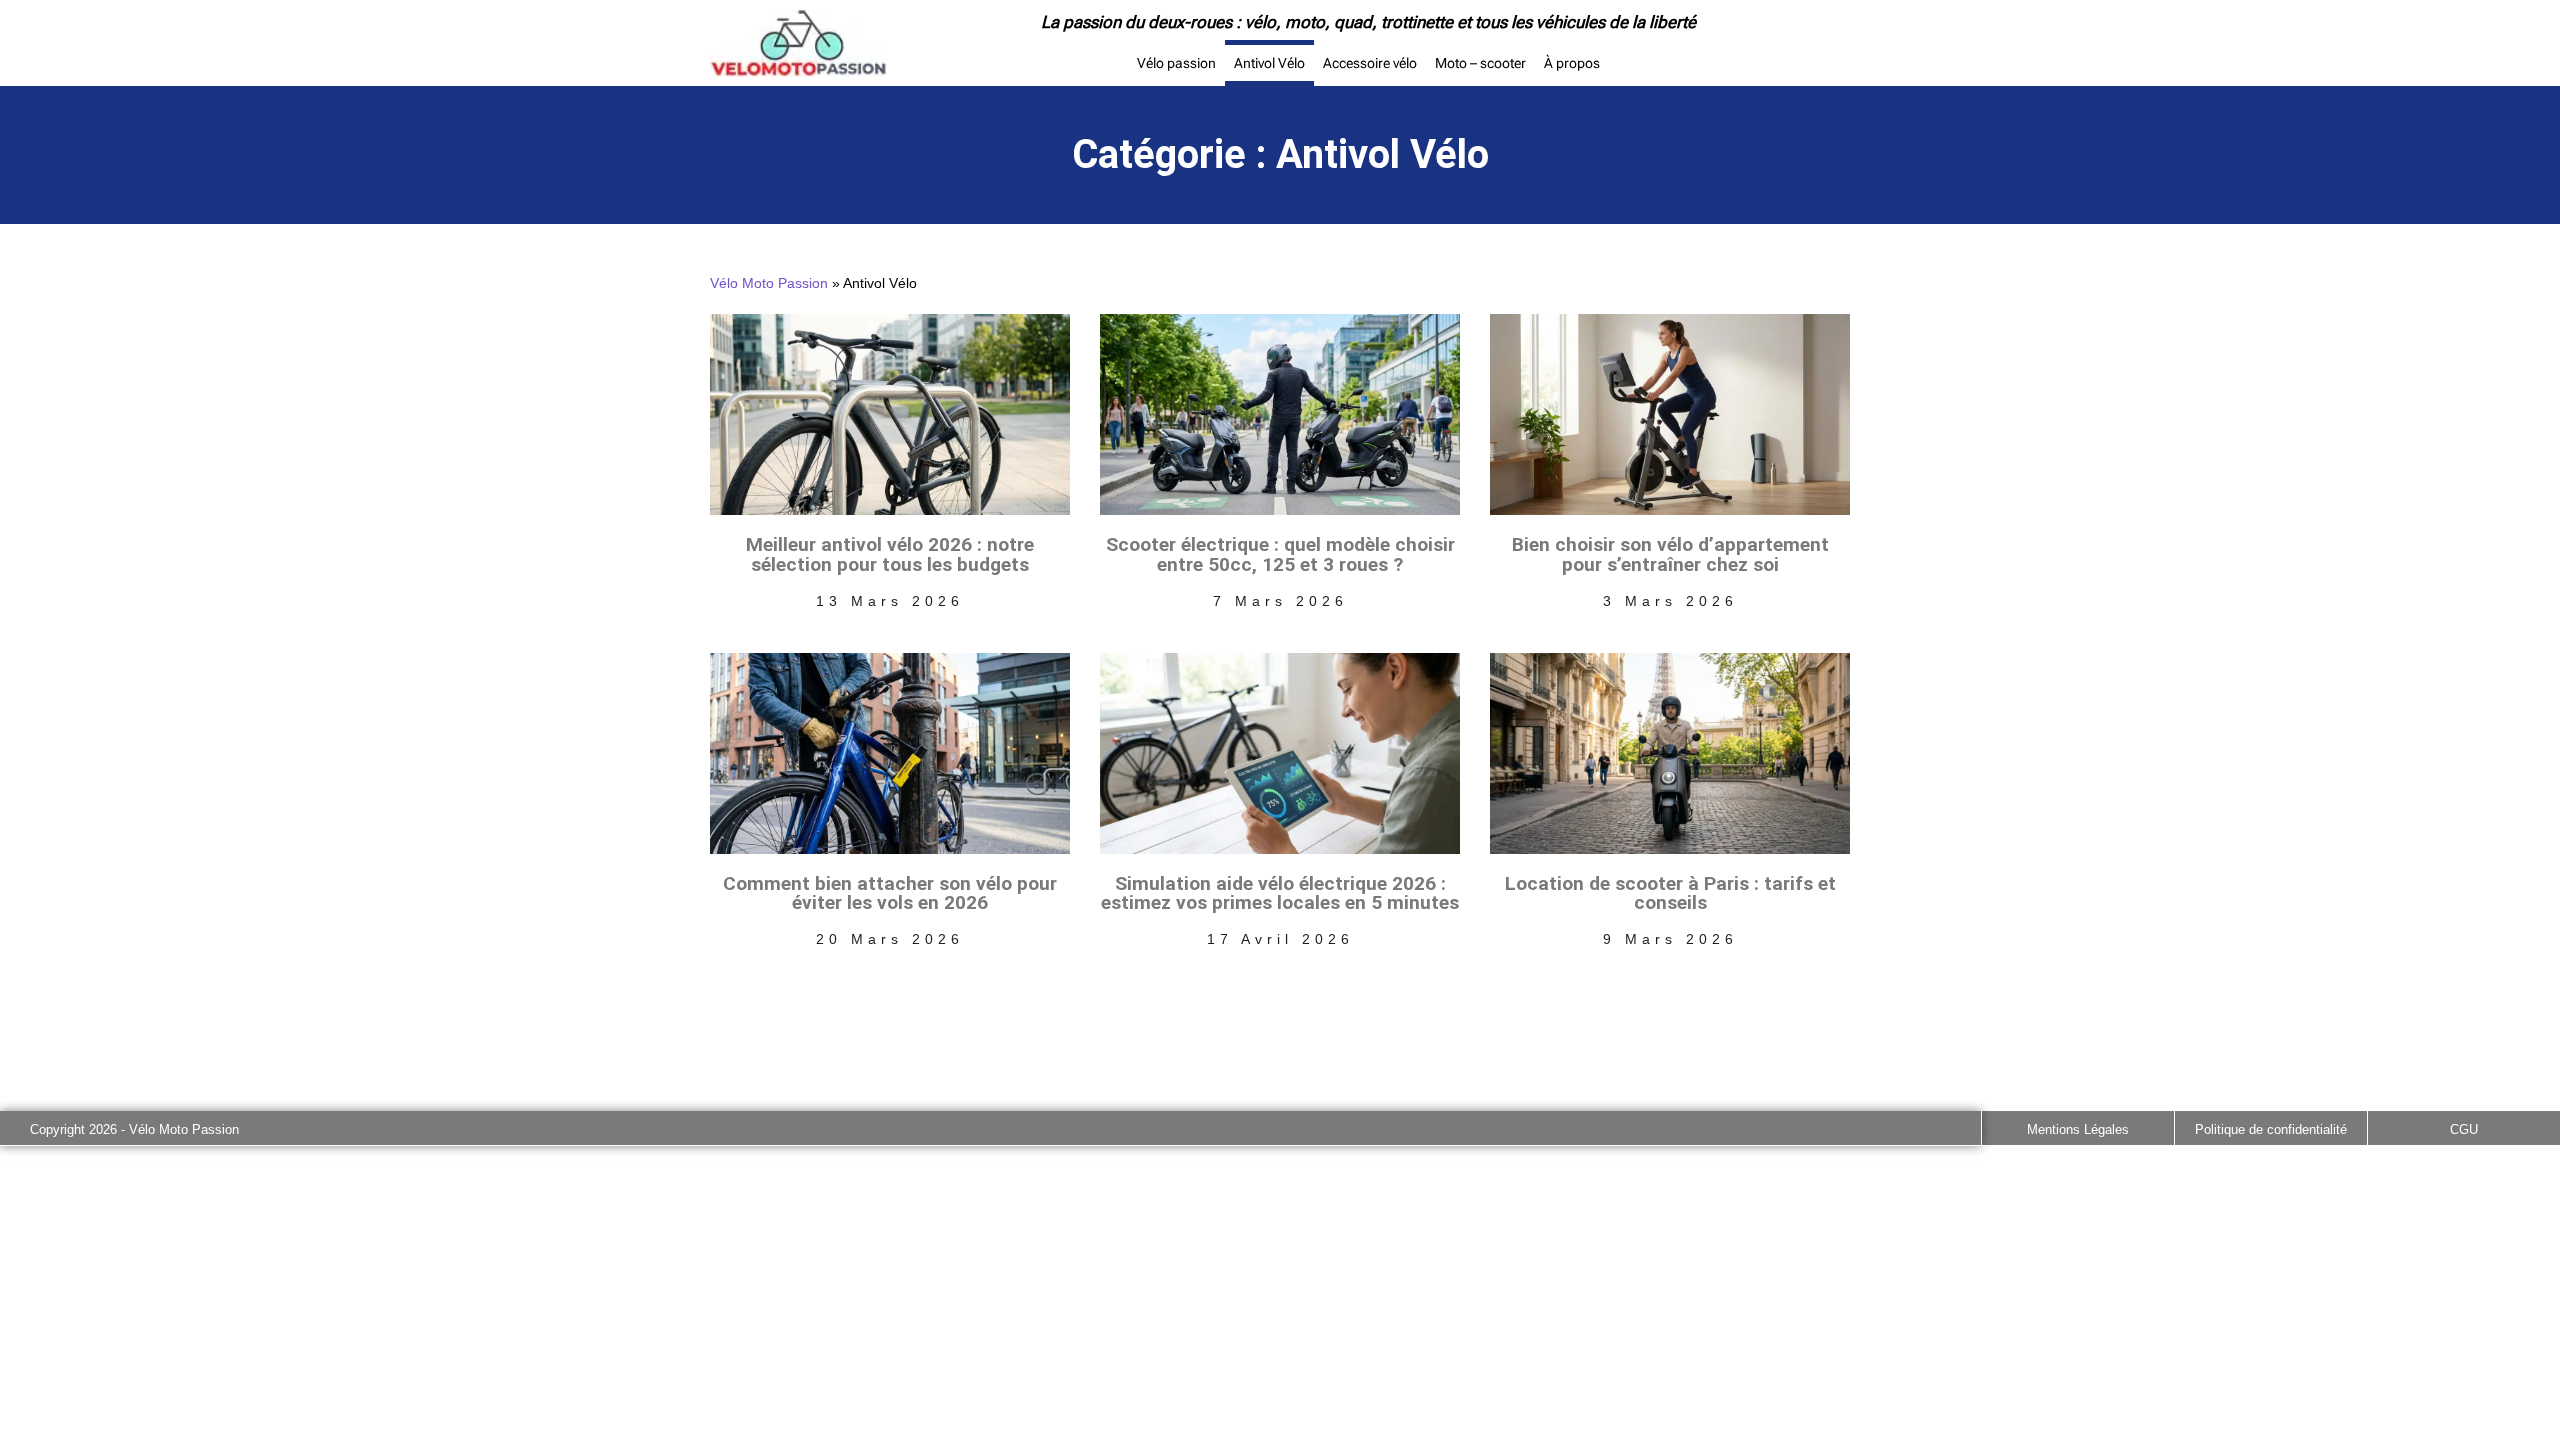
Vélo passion (1176, 63)
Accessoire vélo (1370, 63)
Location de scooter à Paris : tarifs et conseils (1670, 893)
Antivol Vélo (1269, 63)
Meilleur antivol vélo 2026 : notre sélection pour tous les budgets (890, 554)
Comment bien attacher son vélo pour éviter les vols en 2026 (890, 893)
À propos (1572, 63)
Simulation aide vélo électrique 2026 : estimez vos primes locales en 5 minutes (1280, 893)
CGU (2464, 1129)
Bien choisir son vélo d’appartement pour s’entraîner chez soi (1670, 554)
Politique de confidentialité (2271, 1129)
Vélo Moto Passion (769, 283)
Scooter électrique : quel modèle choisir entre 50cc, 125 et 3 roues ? (1280, 554)
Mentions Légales (2078, 1129)
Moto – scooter (1480, 63)
